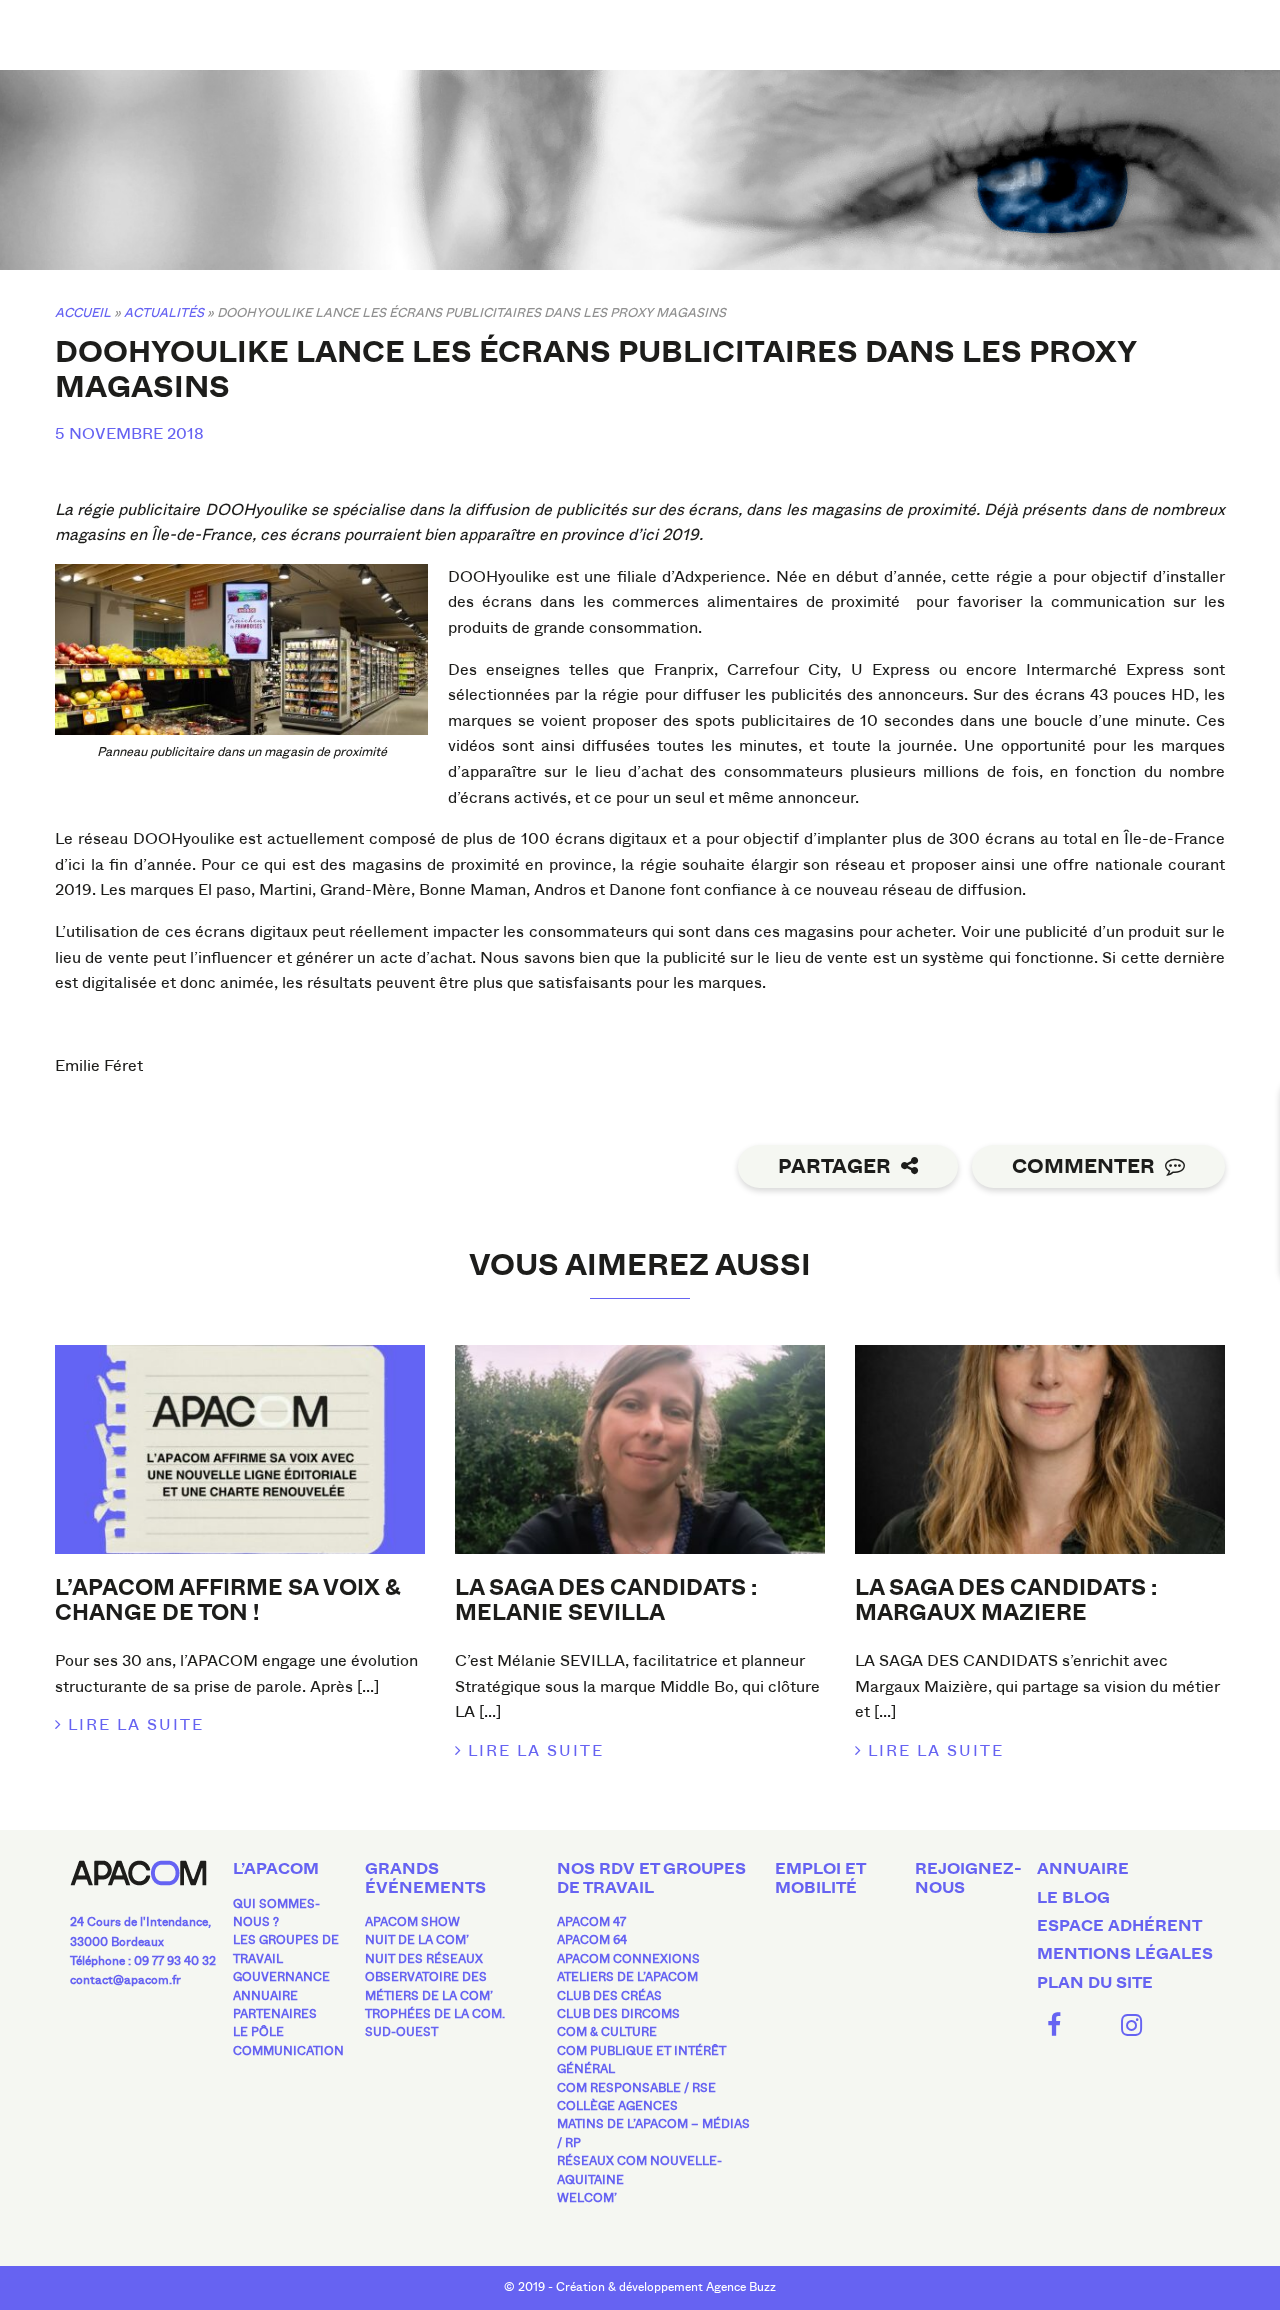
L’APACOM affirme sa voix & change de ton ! (228, 1600)
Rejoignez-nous (968, 1878)
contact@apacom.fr (125, 1980)
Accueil (83, 312)
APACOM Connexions (628, 1959)
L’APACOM (276, 1869)
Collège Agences (617, 2106)
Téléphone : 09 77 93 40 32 (143, 1961)
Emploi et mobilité (820, 1878)
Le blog (1073, 1898)
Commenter (1083, 1166)
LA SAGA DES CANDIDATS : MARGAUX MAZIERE (1006, 1600)
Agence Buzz (741, 2287)
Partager (834, 1166)
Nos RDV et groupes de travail (651, 1878)
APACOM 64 (592, 1940)
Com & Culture (607, 2032)
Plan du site (1095, 1983)
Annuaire (265, 1996)
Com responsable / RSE (636, 2088)
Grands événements (425, 1878)
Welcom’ (587, 2198)
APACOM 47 (591, 1922)
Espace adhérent (1119, 1926)
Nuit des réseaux (424, 1959)
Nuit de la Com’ (417, 1940)
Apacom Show (412, 1922)
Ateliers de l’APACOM (627, 1977)
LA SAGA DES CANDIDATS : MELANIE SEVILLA (606, 1600)
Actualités (164, 312)
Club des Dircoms (618, 2014)
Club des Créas (609, 1996)
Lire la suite (136, 1724)
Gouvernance (281, 1977)
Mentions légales (1125, 1954)
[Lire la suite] (240, 1449)
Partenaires (275, 2014)
